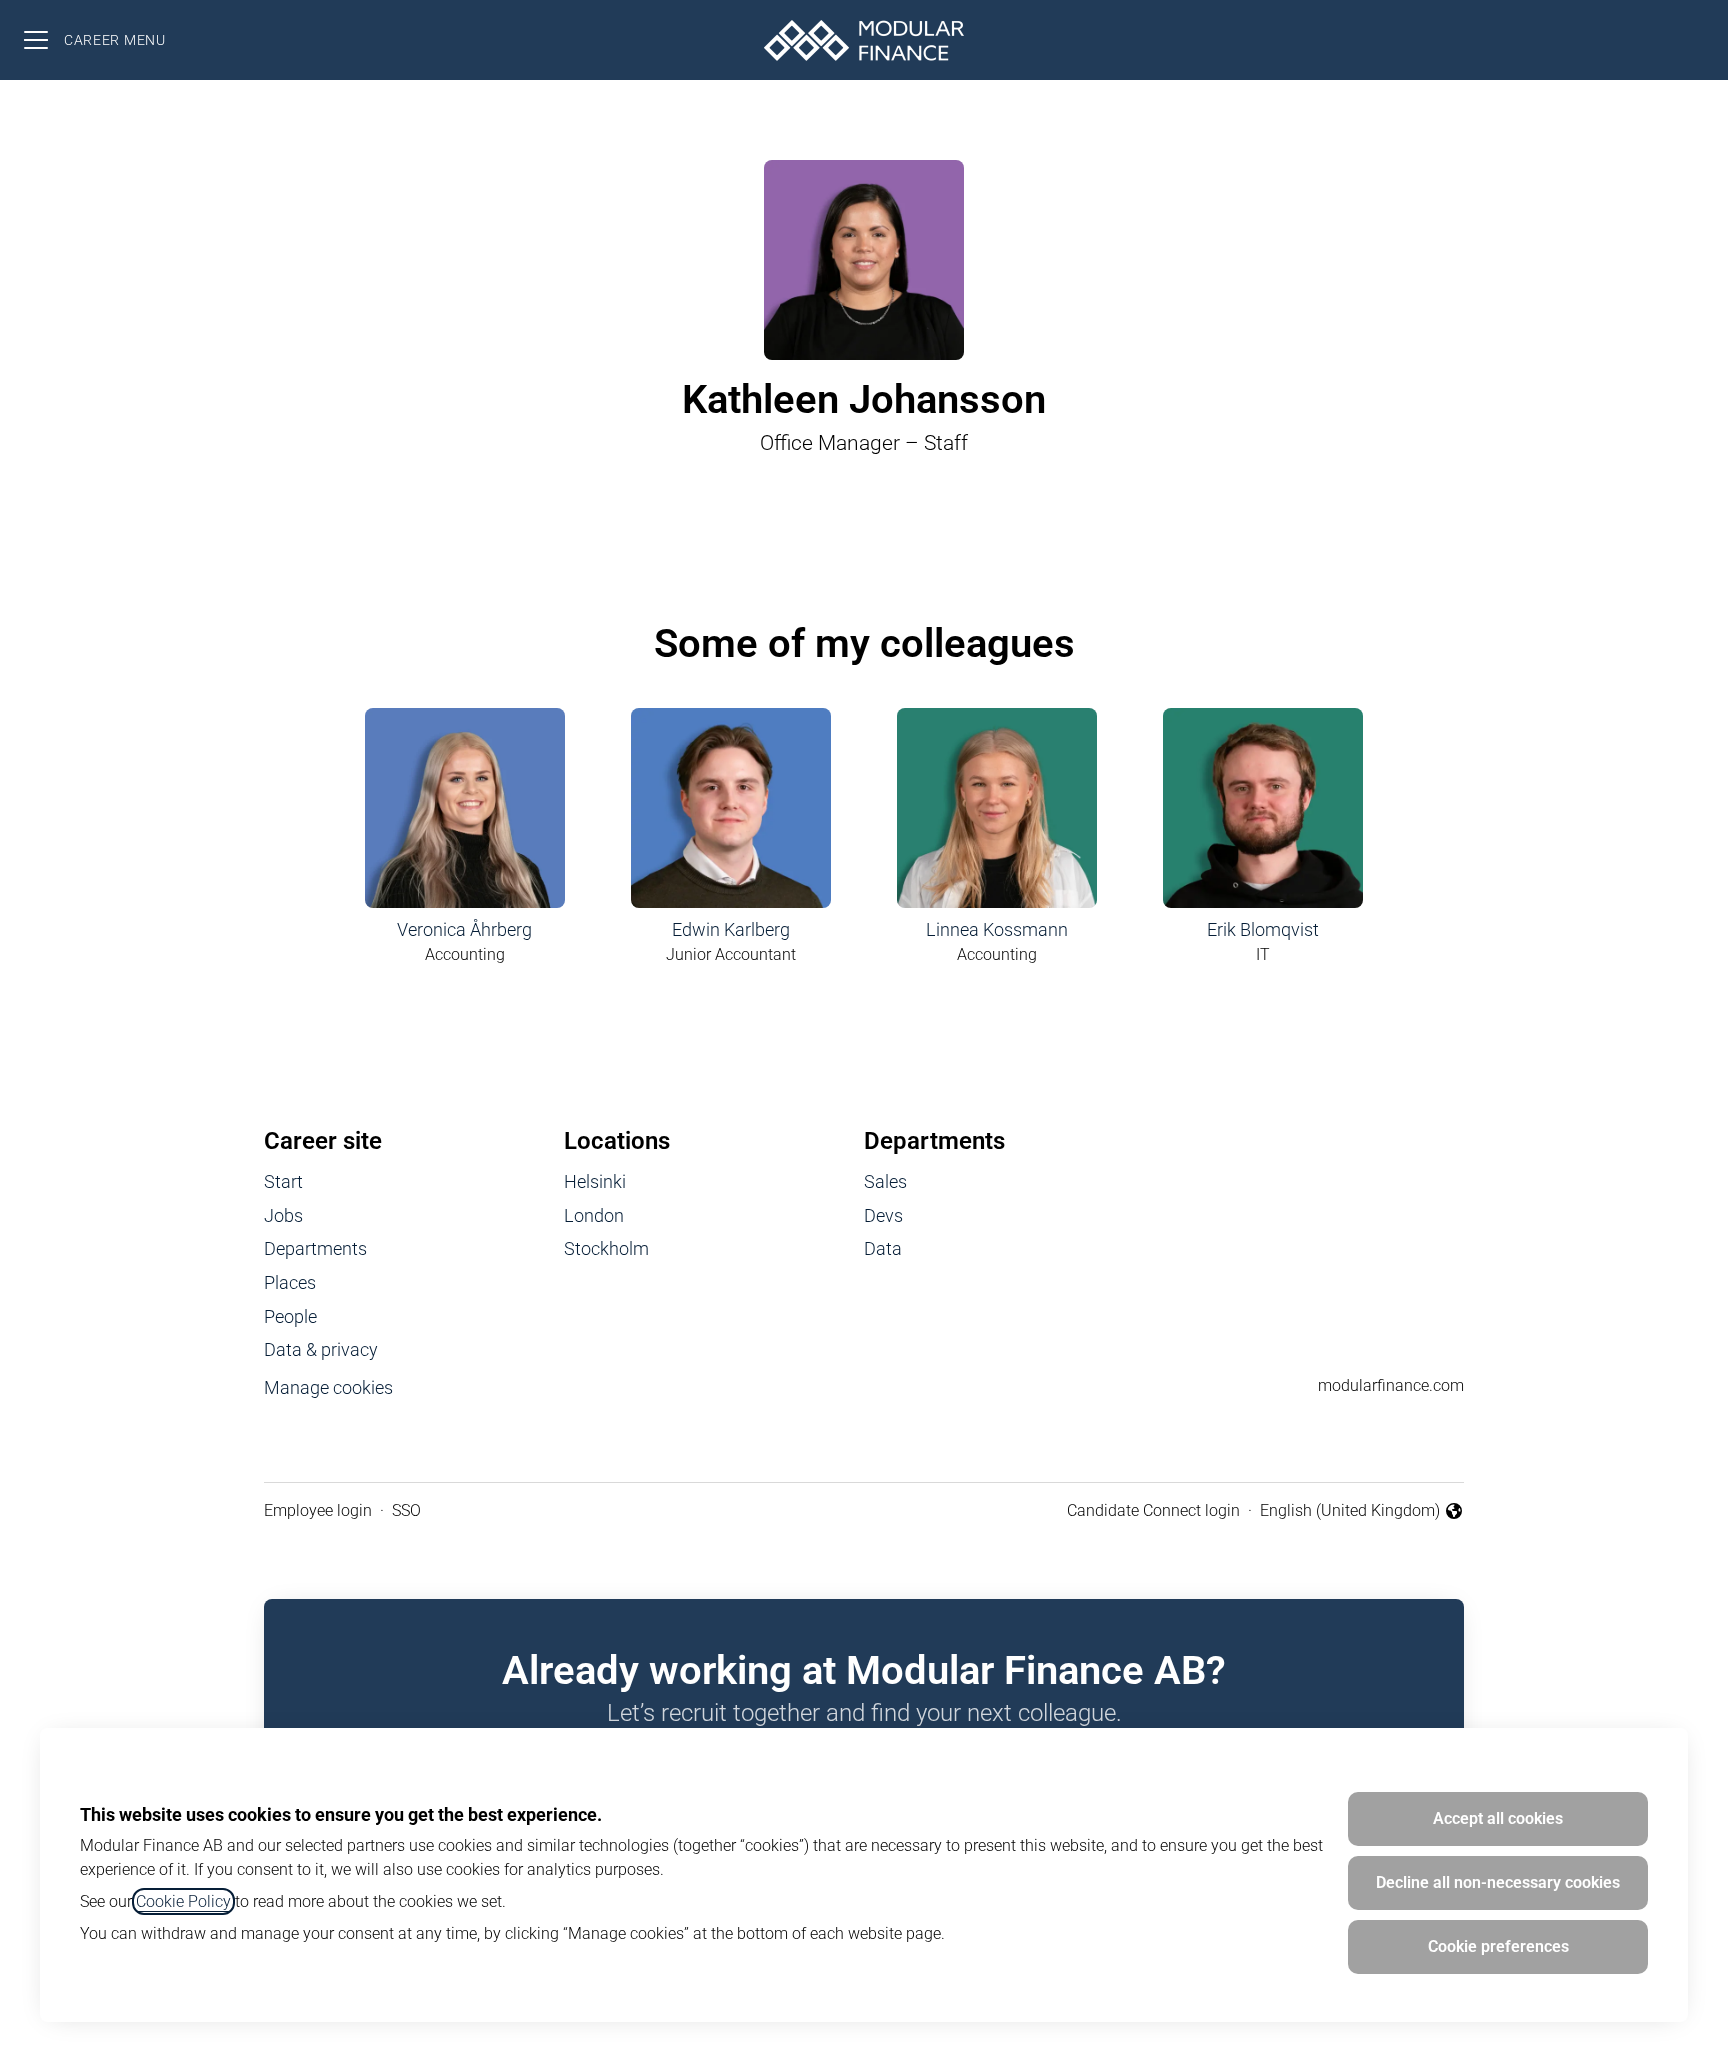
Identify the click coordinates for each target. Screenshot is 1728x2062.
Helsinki (595, 1181)
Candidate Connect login (1153, 1510)
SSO (406, 1510)
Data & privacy (321, 1349)
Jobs (283, 1215)
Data (883, 1248)
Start (283, 1181)
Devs (883, 1215)
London (594, 1215)
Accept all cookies (1498, 1818)
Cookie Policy (183, 1901)
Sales (885, 1181)
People (290, 1316)
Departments (315, 1248)
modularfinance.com (1391, 1385)
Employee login (318, 1510)
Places (290, 1282)
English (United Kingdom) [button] (1350, 1512)
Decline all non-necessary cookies (1498, 1882)
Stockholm (606, 1248)
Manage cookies (328, 1387)
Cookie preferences (1498, 1946)
